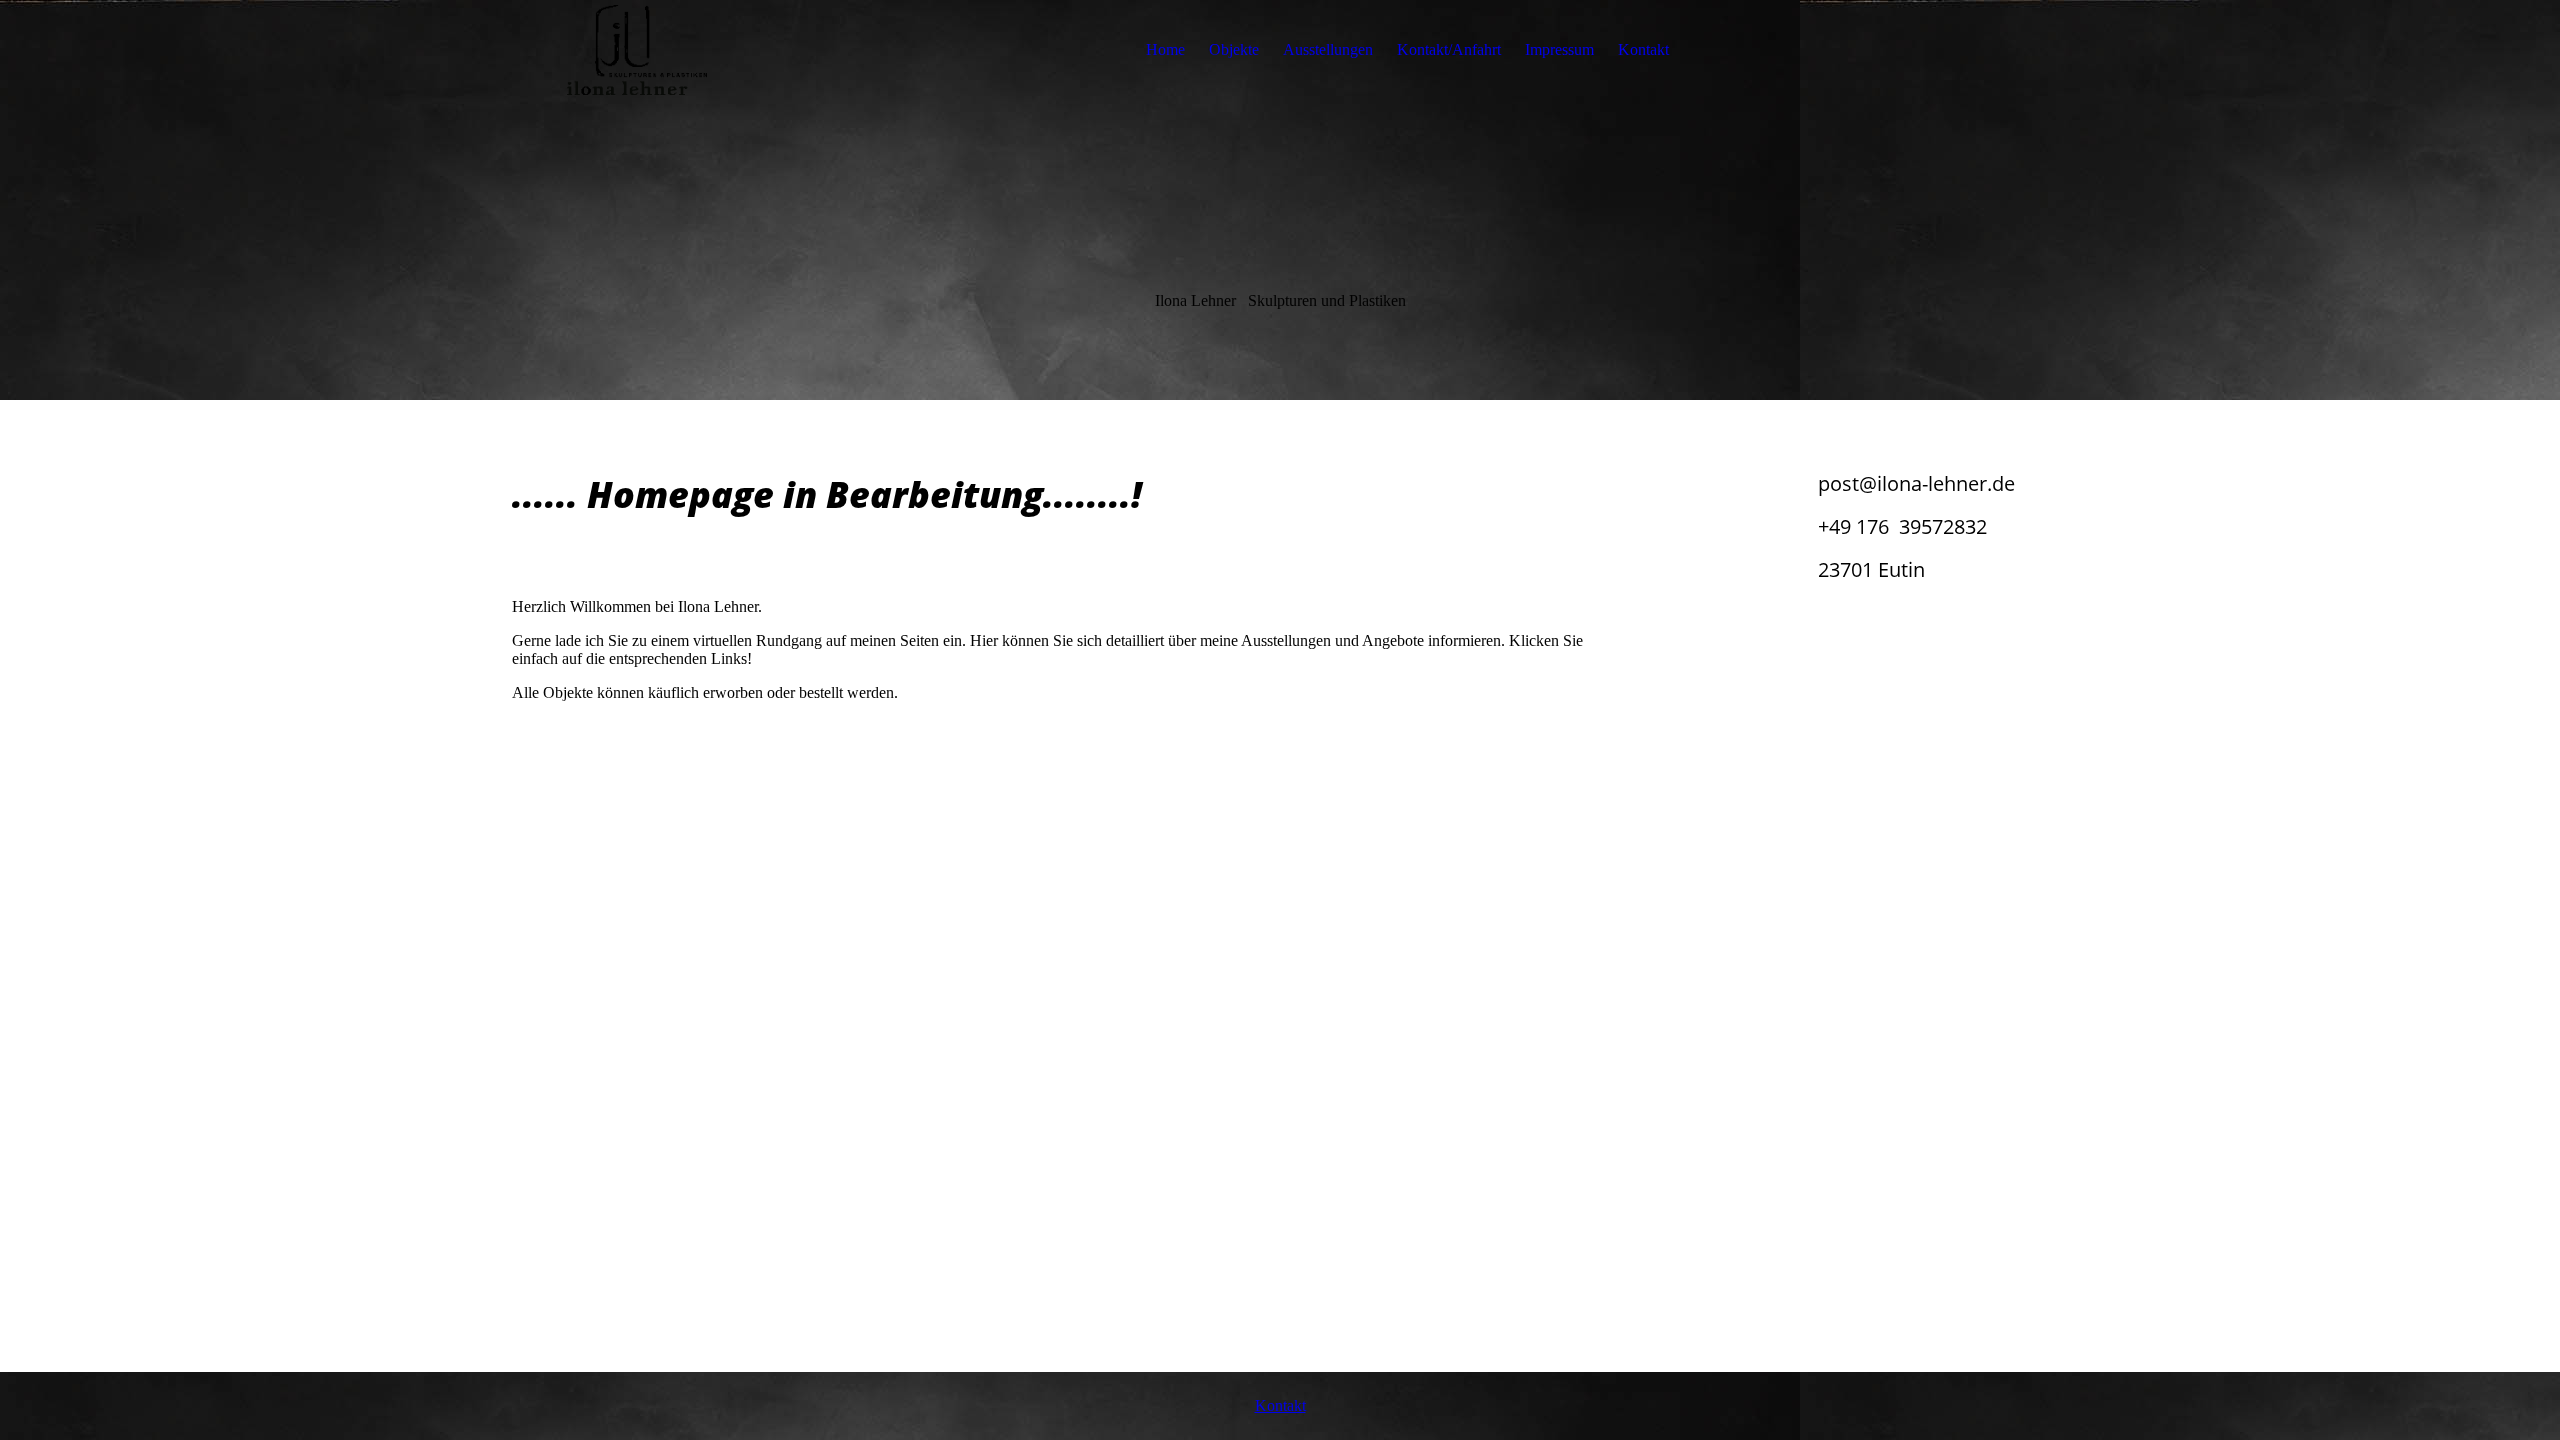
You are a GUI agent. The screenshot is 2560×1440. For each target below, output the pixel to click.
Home (1165, 49)
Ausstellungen (1328, 49)
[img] (637, 50)
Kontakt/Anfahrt (1449, 49)
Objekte (1234, 49)
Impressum (1559, 49)
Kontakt (1643, 49)
